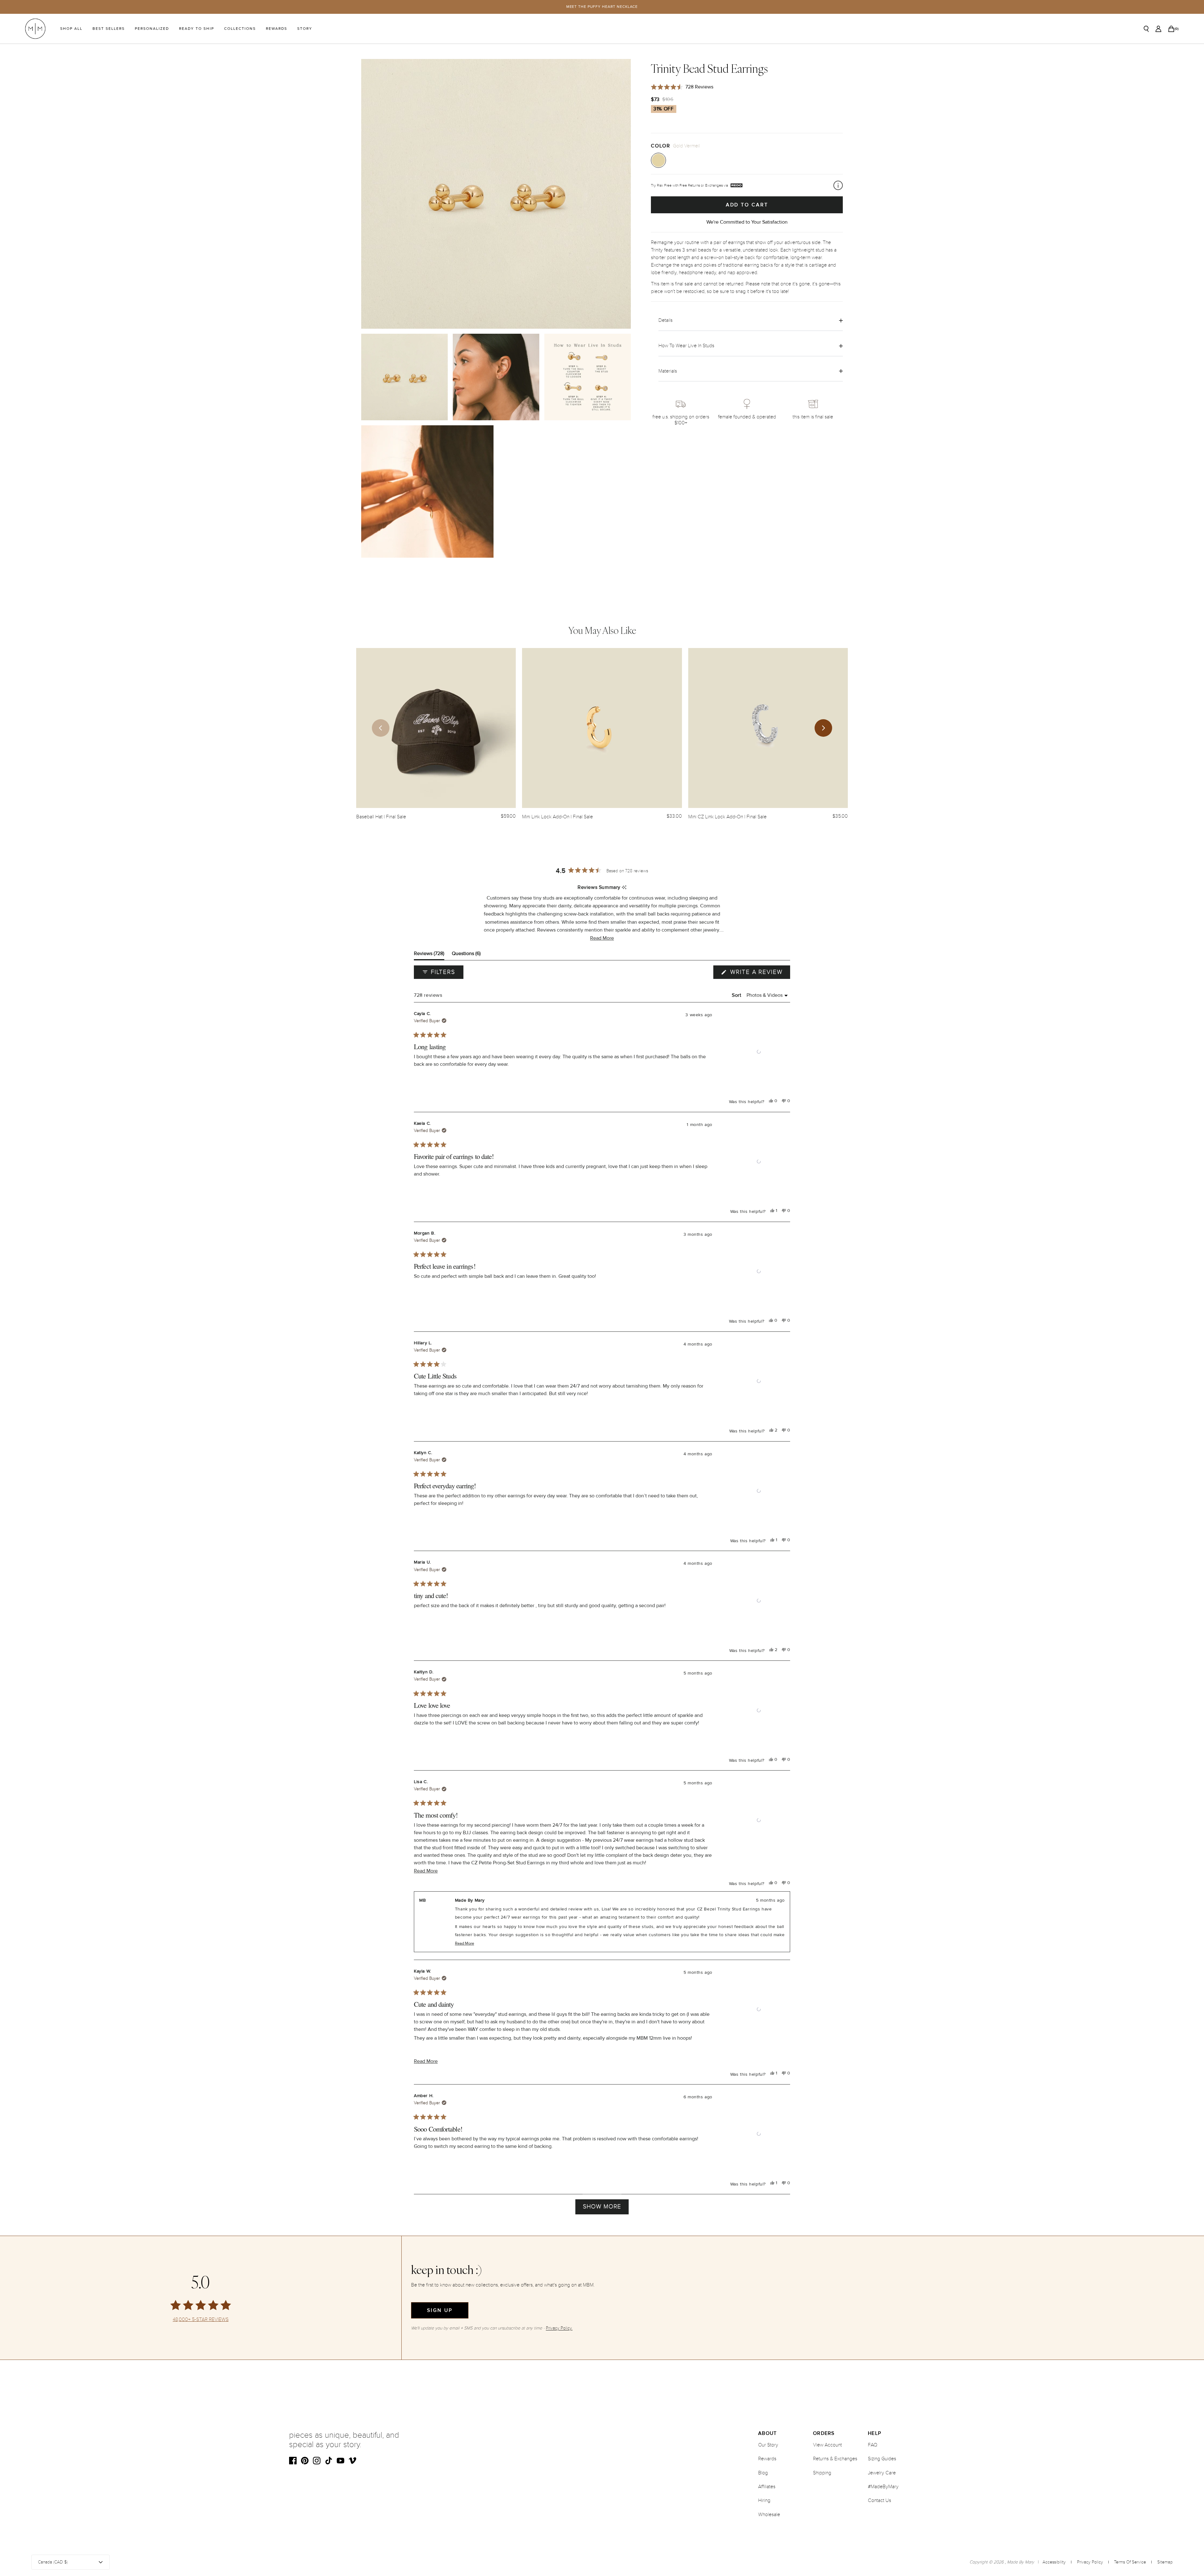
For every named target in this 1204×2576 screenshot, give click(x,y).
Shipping (822, 2473)
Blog (763, 2473)
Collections (240, 29)
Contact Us (879, 2500)
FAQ (873, 2445)
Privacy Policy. (559, 2328)
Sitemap (1165, 2562)
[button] (602, 938)
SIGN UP (440, 2310)
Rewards (277, 29)
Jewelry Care (882, 2473)
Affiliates (767, 2487)
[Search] (1146, 29)
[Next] (823, 728)
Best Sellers (109, 29)
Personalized (152, 29)
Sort (737, 995)
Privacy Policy (1090, 2562)
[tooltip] (624, 888)
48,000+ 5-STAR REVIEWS (201, 2320)
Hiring (764, 2500)
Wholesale (769, 2515)
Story (305, 29)
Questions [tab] (466, 955)
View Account (827, 2445)
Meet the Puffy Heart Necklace (602, 7)
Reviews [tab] (429, 955)
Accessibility (1054, 2562)
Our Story (768, 2445)
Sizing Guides (882, 2459)
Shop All (71, 29)
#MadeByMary (883, 2487)
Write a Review (759, 974)
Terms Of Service (1130, 2562)
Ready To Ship (197, 29)
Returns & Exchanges (835, 2459)
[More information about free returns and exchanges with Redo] (838, 185)
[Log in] (1158, 29)
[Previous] (381, 728)
